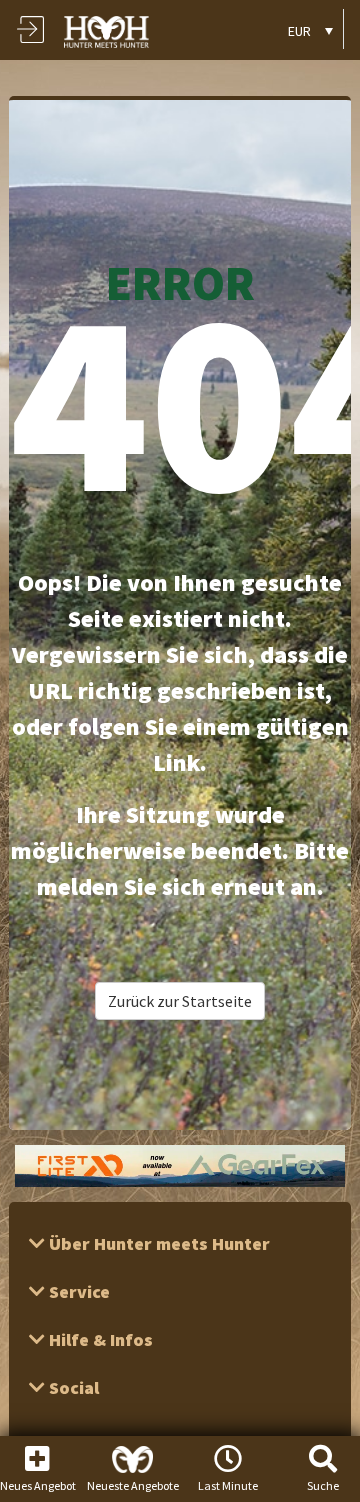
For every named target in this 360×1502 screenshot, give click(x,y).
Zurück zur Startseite (180, 1001)
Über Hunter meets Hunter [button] (157, 1243)
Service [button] (77, 1291)
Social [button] (72, 1387)
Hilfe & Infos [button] (99, 1339)
